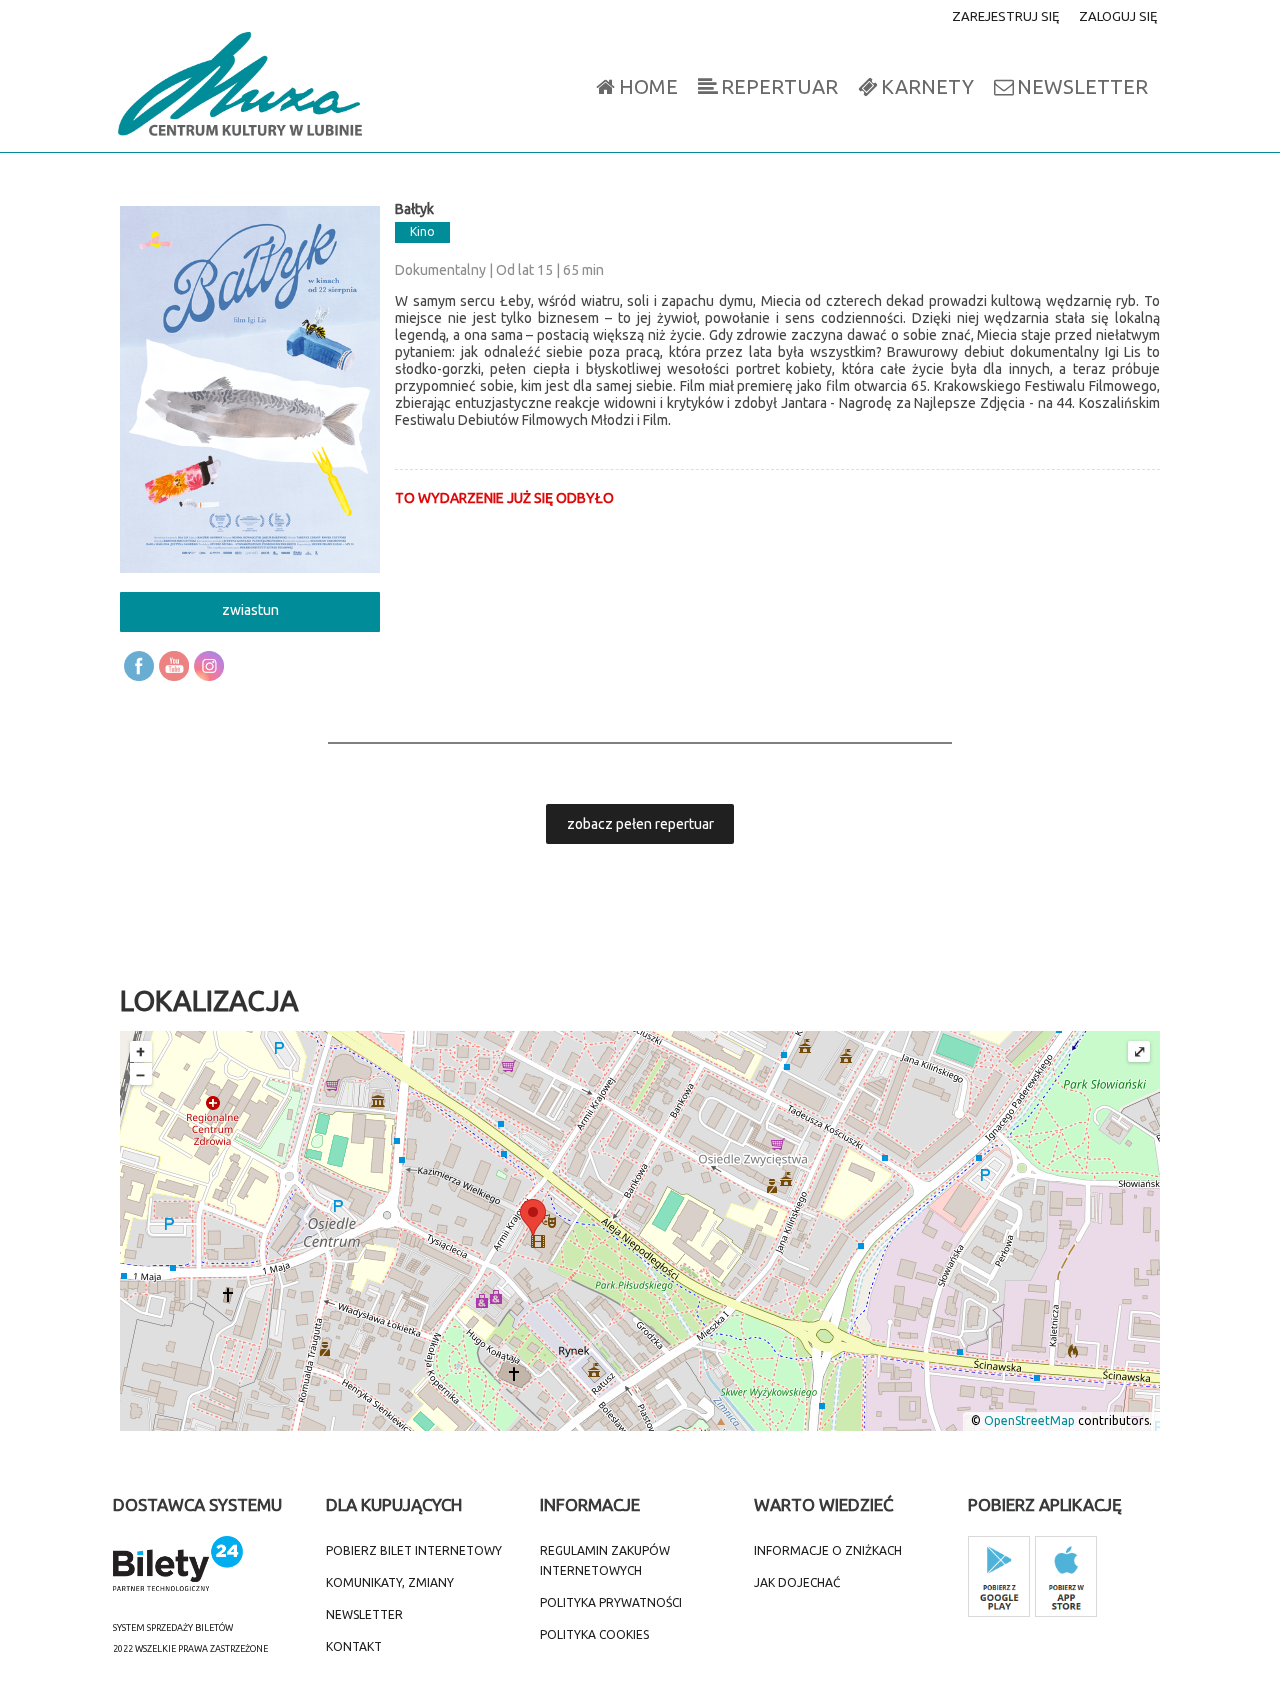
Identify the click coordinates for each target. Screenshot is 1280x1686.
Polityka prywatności (611, 1602)
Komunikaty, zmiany (390, 1582)
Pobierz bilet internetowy (414, 1550)
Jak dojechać (797, 1582)
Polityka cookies (594, 1634)
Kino (422, 231)
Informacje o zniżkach (828, 1550)
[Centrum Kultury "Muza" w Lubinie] (240, 87)
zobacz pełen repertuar (640, 824)
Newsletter (364, 1614)
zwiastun (250, 610)
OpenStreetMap (1029, 1420)
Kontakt (354, 1646)
